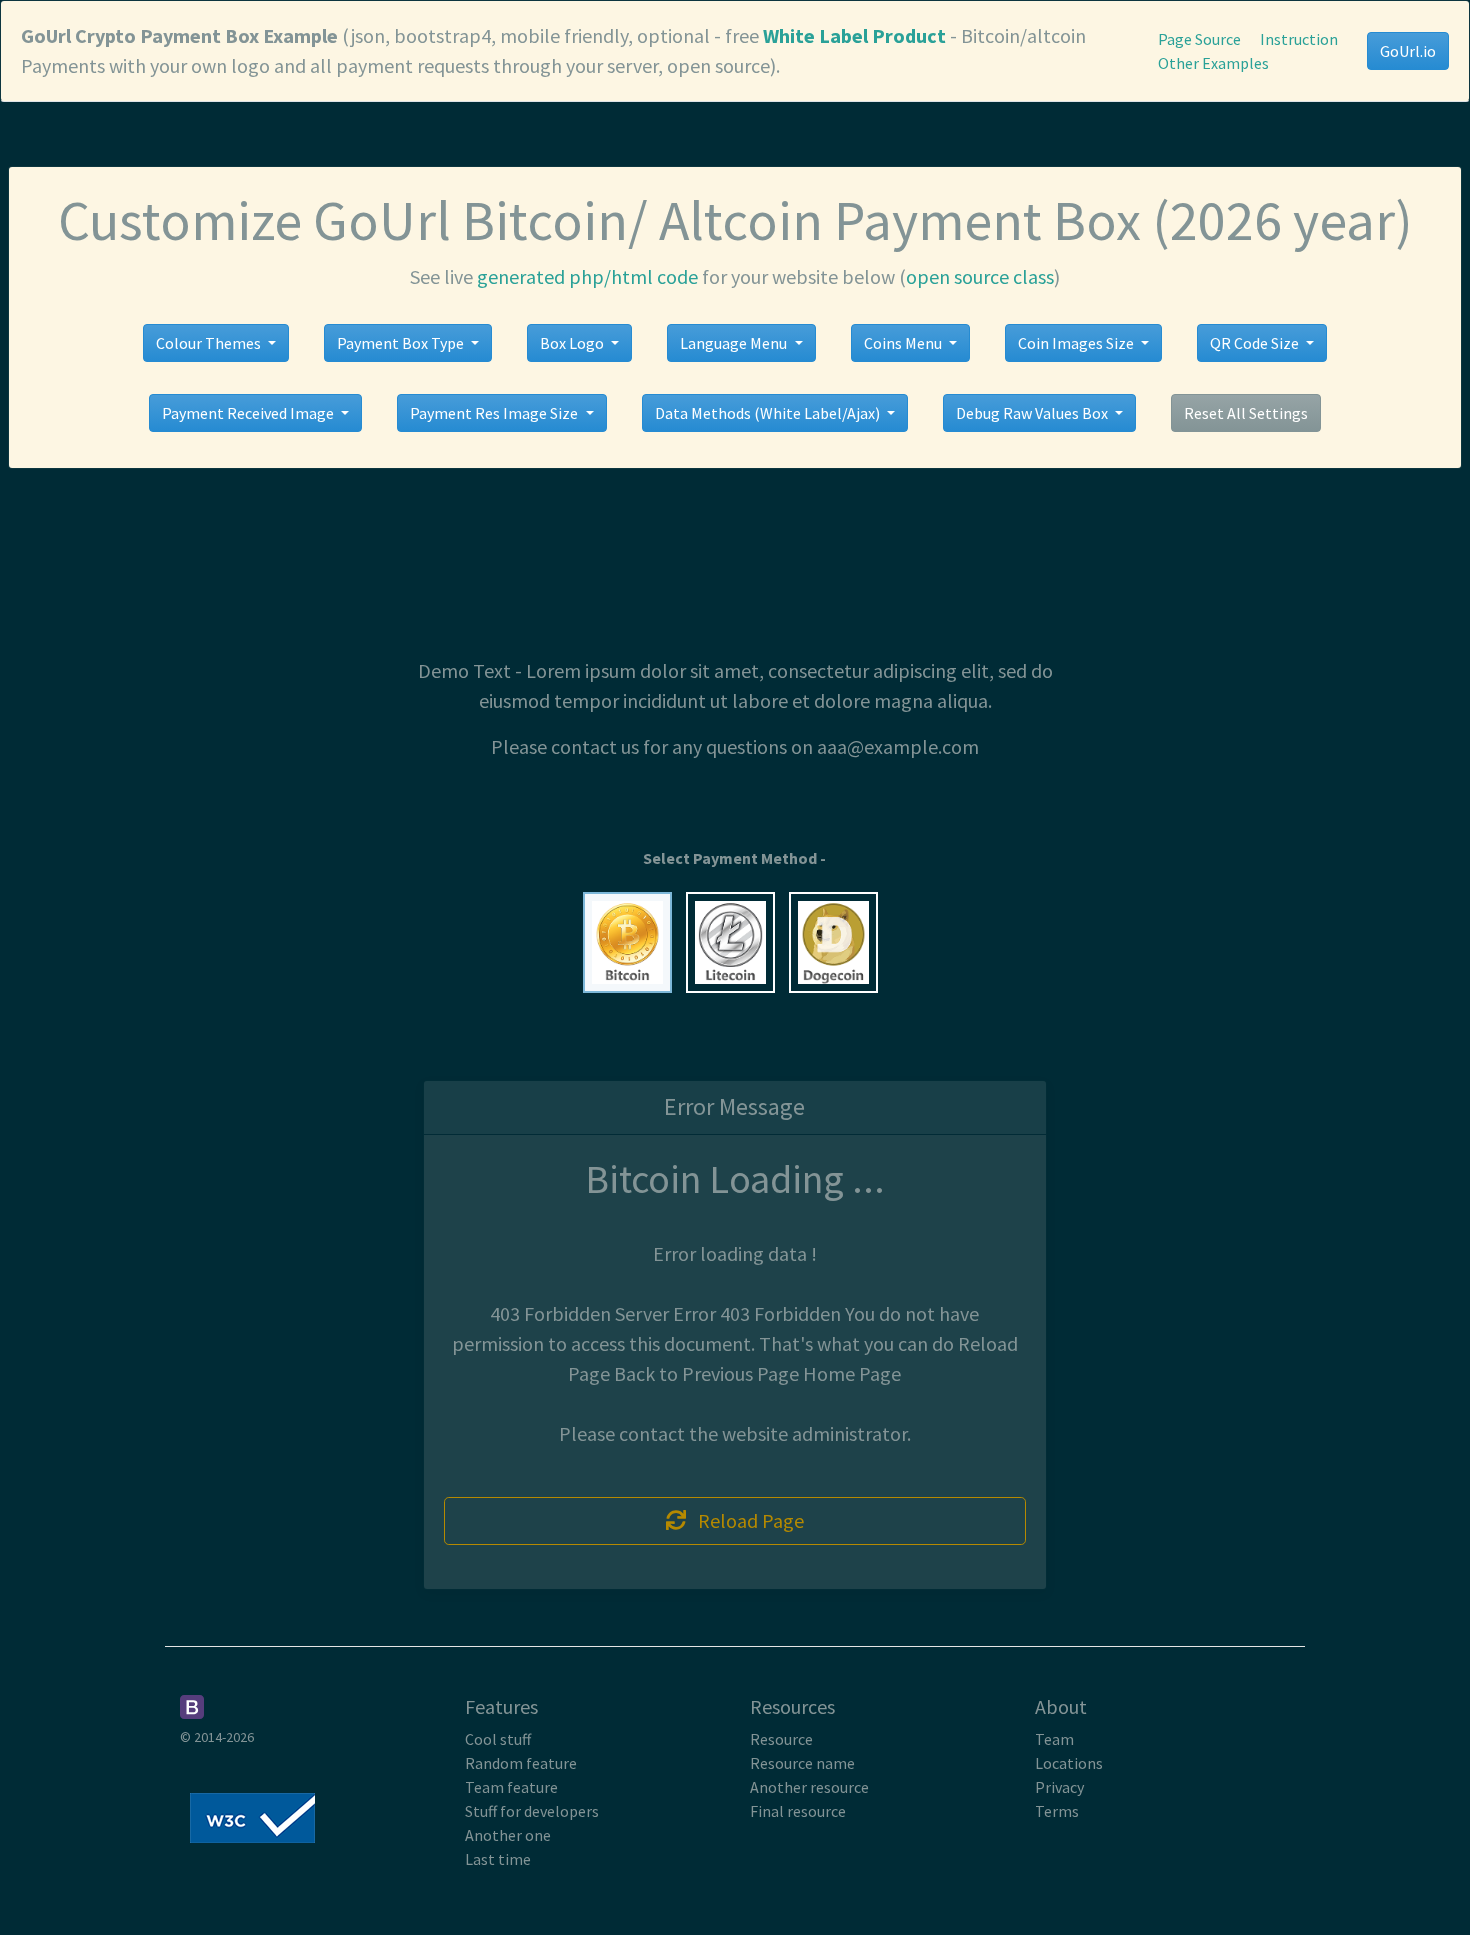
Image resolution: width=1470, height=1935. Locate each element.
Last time (498, 1859)
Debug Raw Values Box (1033, 413)
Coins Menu (904, 343)
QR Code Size (1256, 343)
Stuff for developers (532, 1811)
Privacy (1059, 1787)
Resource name (802, 1763)
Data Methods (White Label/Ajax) (769, 413)
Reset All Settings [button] (1246, 413)
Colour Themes (210, 343)
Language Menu (735, 343)
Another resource (809, 1787)
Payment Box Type (402, 343)
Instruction (1299, 39)
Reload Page (745, 1520)
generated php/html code (587, 276)
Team (1054, 1739)
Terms (1057, 1811)
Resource (781, 1739)
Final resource (798, 1811)
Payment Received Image (249, 413)
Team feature (511, 1787)
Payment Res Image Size (495, 413)
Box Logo (573, 343)
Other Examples (1213, 63)
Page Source (1199, 39)
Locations (1069, 1763)
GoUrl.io (1408, 51)
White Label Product (854, 35)
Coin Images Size (1077, 343)
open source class (980, 276)
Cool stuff (498, 1739)
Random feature (521, 1763)
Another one (508, 1835)
